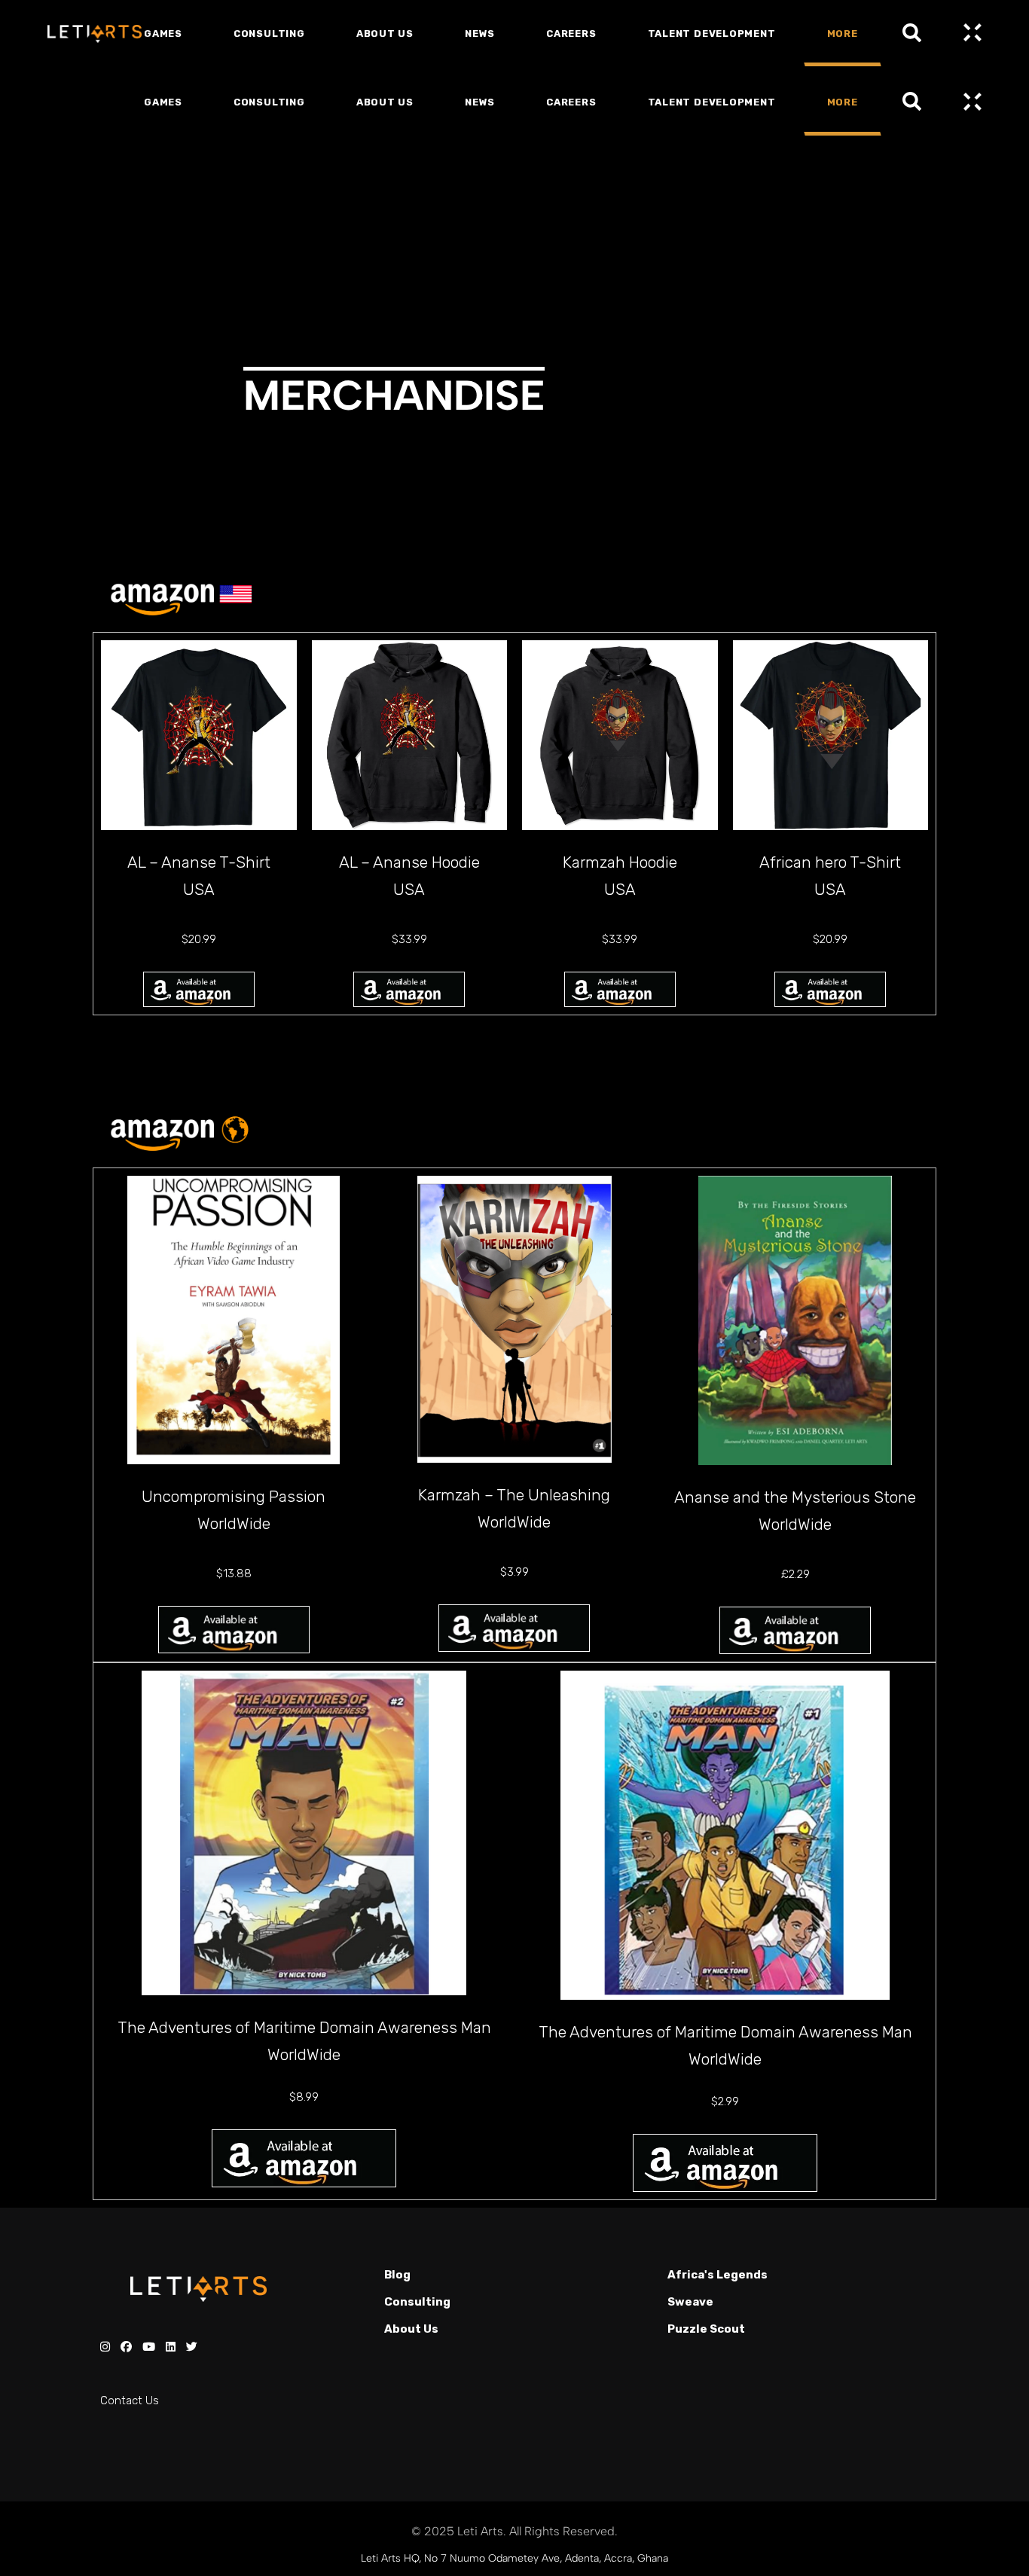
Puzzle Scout (706, 2329)
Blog (397, 2275)
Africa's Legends (718, 2275)
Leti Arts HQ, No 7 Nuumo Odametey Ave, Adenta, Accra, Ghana (514, 2558)
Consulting (417, 2302)
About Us (411, 2329)
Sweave (690, 2302)
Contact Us (130, 2401)
